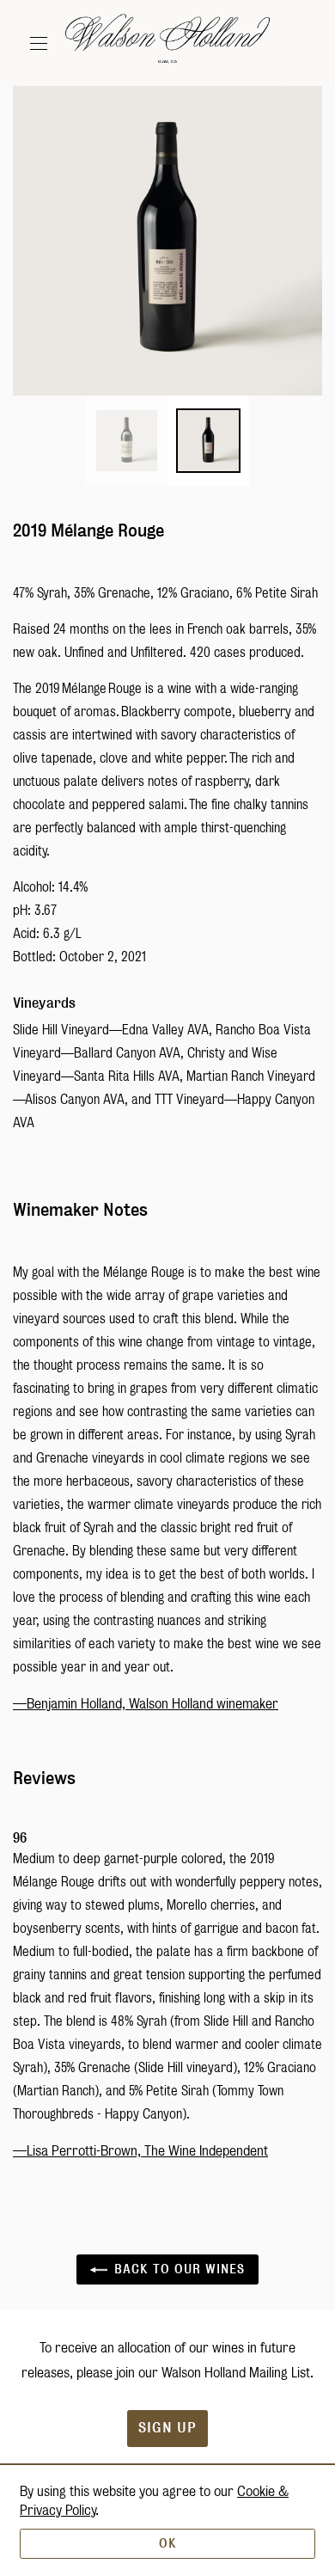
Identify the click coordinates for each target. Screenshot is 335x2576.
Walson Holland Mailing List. (238, 2373)
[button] (43, 43)
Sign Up (167, 2428)
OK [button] (168, 2543)
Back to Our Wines (176, 2269)
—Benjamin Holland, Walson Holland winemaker (146, 1704)
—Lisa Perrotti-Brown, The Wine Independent (140, 2151)
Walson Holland (167, 43)
